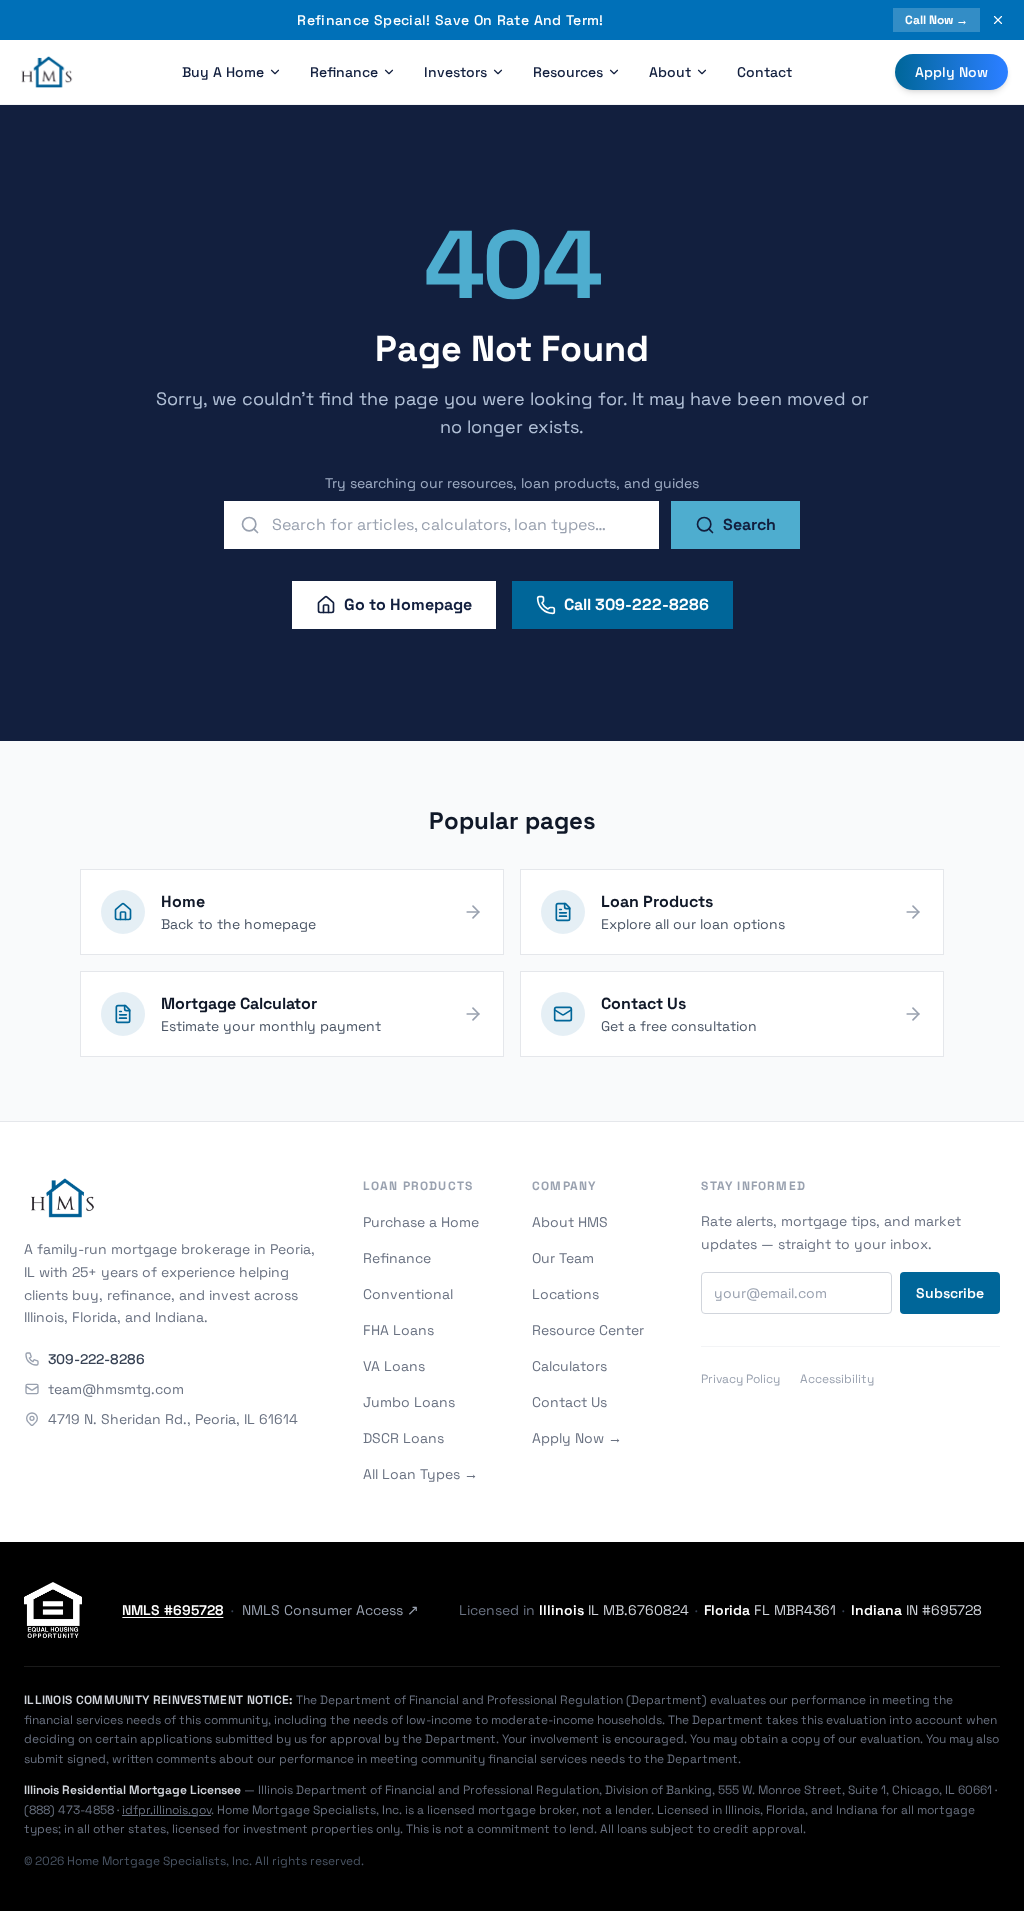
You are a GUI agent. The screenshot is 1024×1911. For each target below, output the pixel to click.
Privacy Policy (740, 1379)
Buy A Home (223, 72)
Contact (764, 72)
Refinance (344, 72)
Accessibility (837, 1379)
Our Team (563, 1258)
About (670, 72)
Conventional (408, 1294)
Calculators (569, 1366)
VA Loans (394, 1366)
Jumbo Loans (409, 1402)
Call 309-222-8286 (636, 604)
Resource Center (588, 1330)
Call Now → (936, 20)
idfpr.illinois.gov (166, 1810)
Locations (565, 1294)
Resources (568, 72)
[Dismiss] (998, 20)
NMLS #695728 (172, 1610)
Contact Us (569, 1402)
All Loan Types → (420, 1474)
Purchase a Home (421, 1222)
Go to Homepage (408, 604)
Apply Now (951, 72)
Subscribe (950, 1293)
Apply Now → (577, 1438)
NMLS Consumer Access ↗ (330, 1610)
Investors (455, 72)
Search (749, 524)
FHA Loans (398, 1330)
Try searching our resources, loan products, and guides (512, 483)
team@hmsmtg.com (116, 1389)
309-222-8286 (96, 1359)
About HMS (570, 1222)
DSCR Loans (403, 1438)
